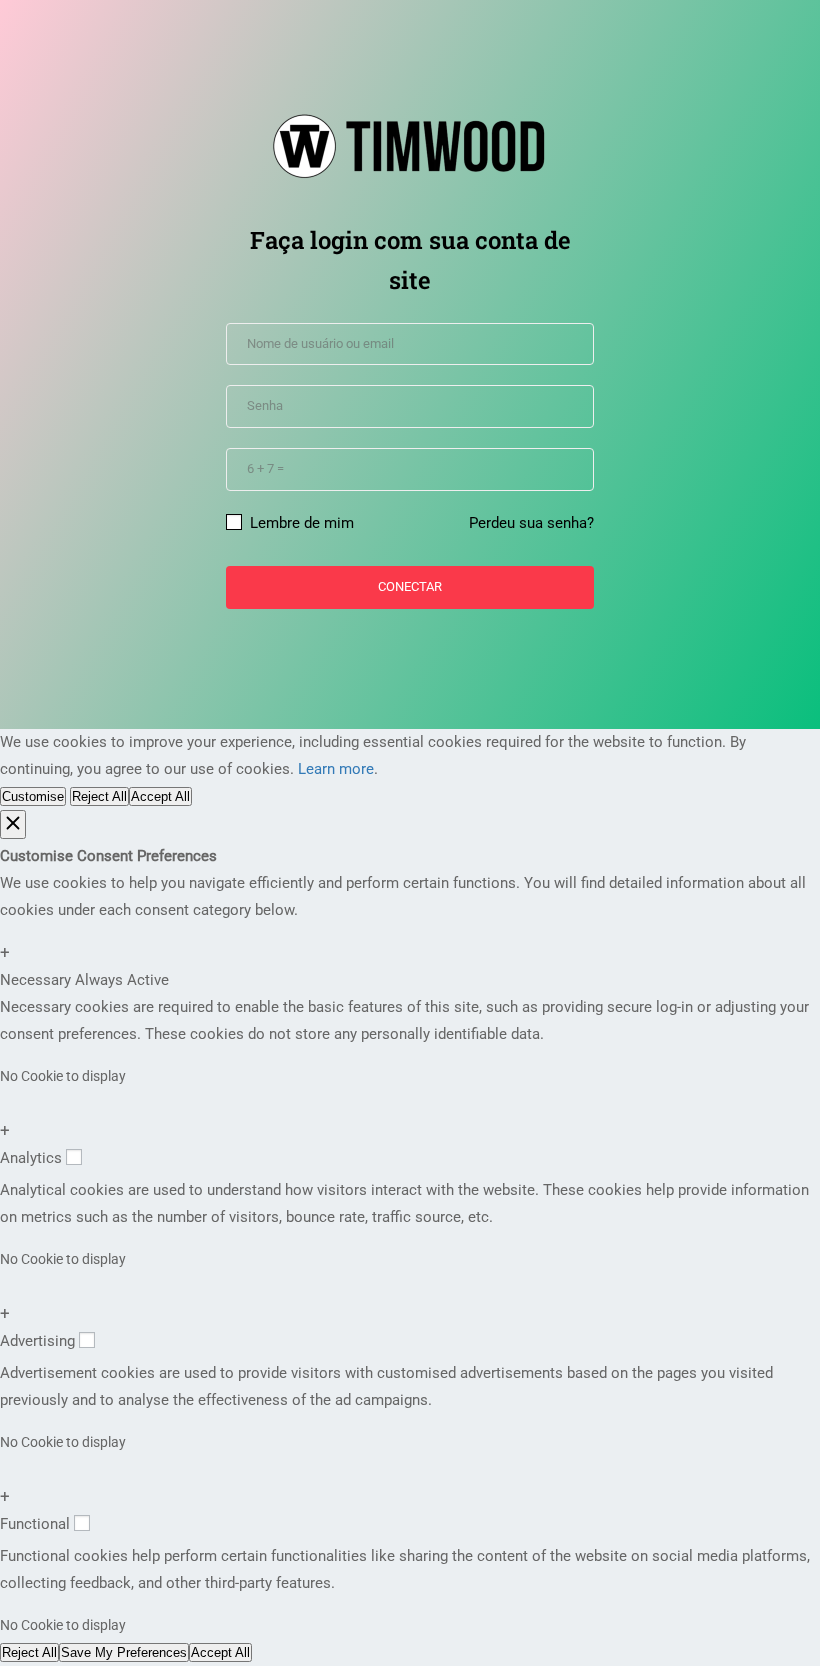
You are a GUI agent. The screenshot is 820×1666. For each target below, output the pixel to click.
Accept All (160, 796)
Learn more (336, 769)
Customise (33, 796)
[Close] (13, 824)
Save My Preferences (124, 1652)
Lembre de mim (300, 523)
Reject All (99, 796)
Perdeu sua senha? (531, 523)
